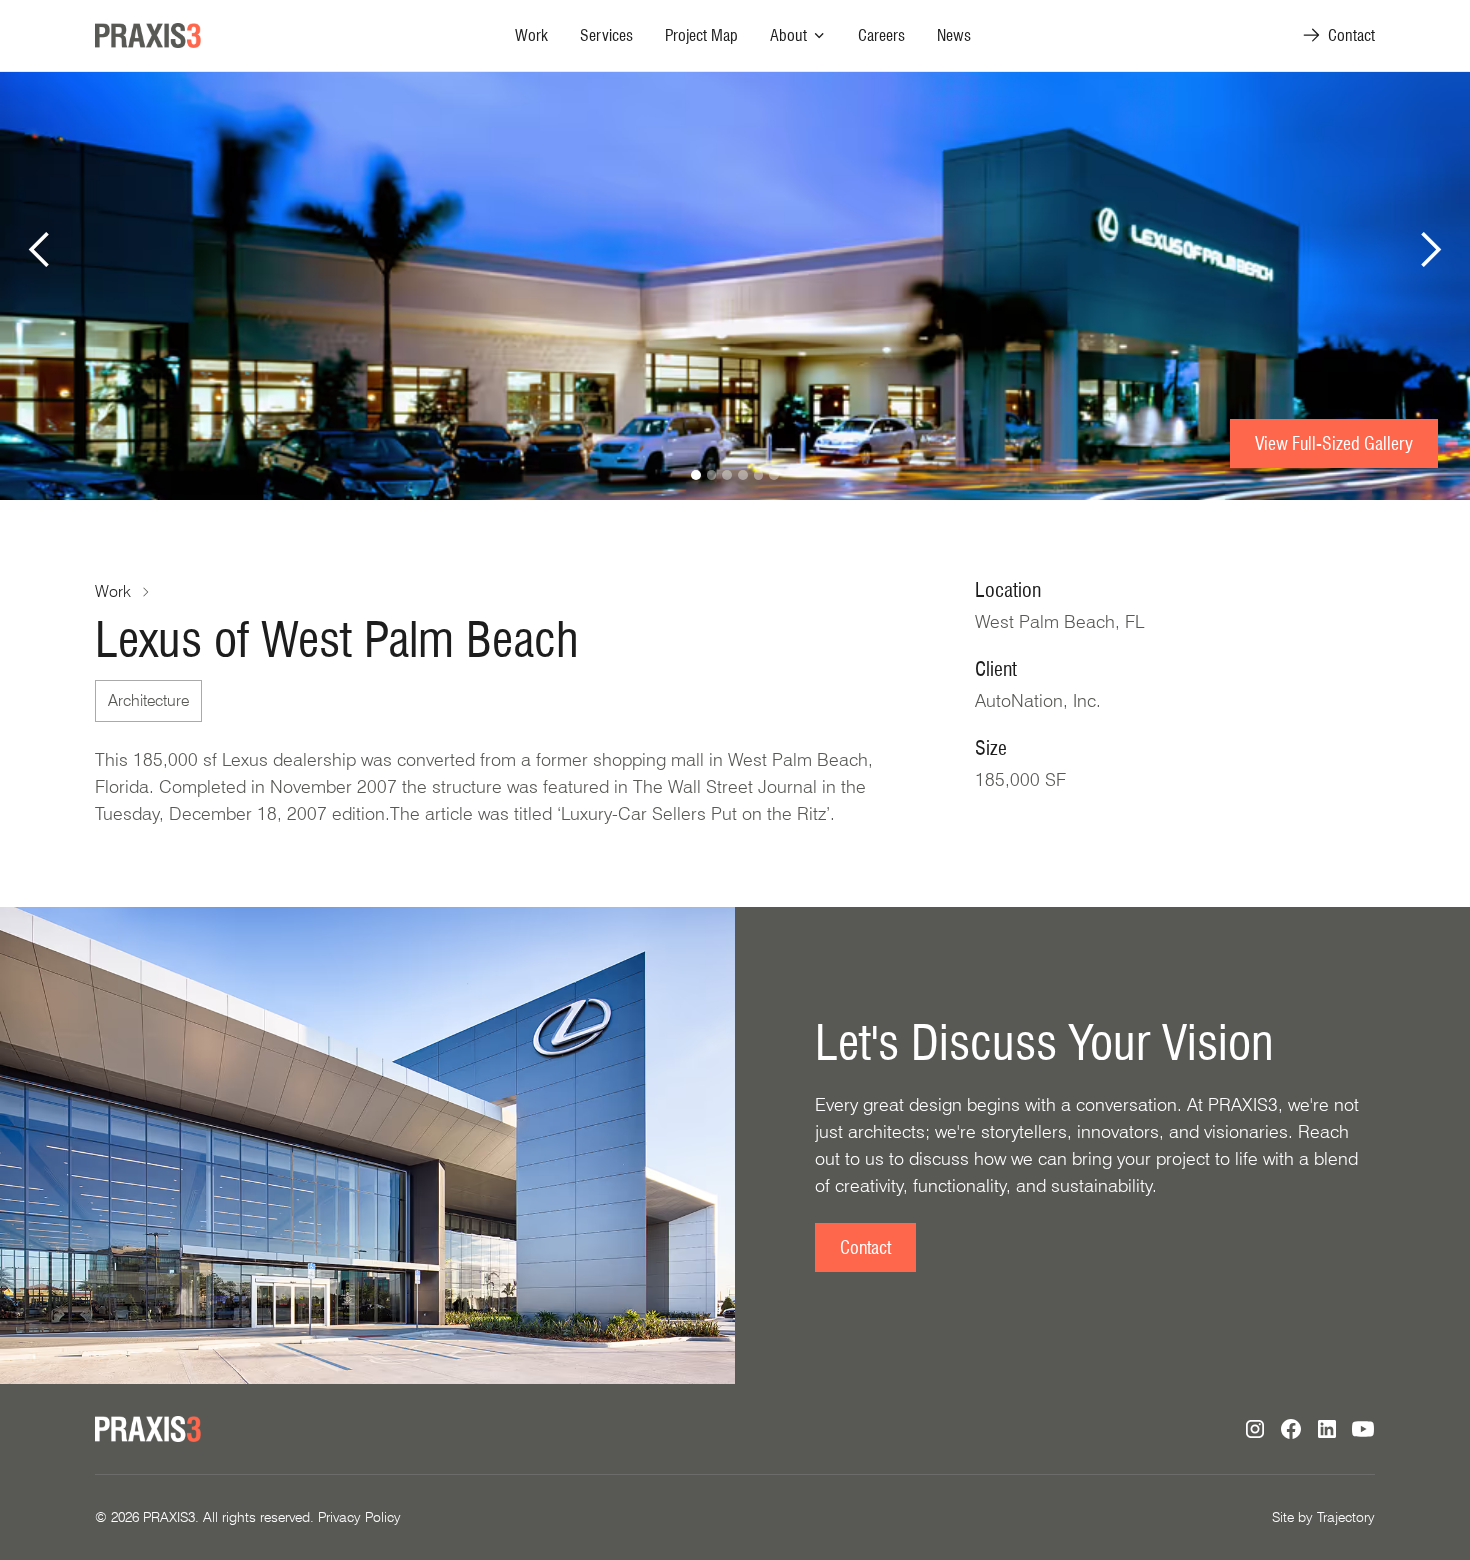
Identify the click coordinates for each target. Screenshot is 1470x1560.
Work (531, 35)
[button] (798, 36)
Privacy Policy (359, 1517)
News (954, 35)
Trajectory (1346, 1517)
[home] (148, 36)
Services (606, 35)
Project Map (701, 35)
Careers (881, 35)
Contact (865, 1247)
